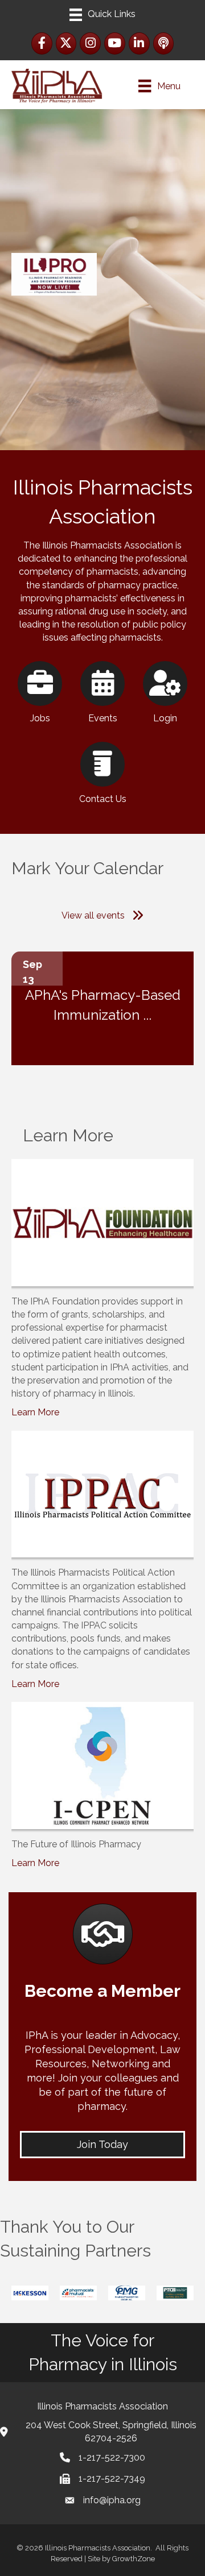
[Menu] (102, 15)
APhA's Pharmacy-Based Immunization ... (103, 1005)
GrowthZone (134, 2559)
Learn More (35, 1412)
